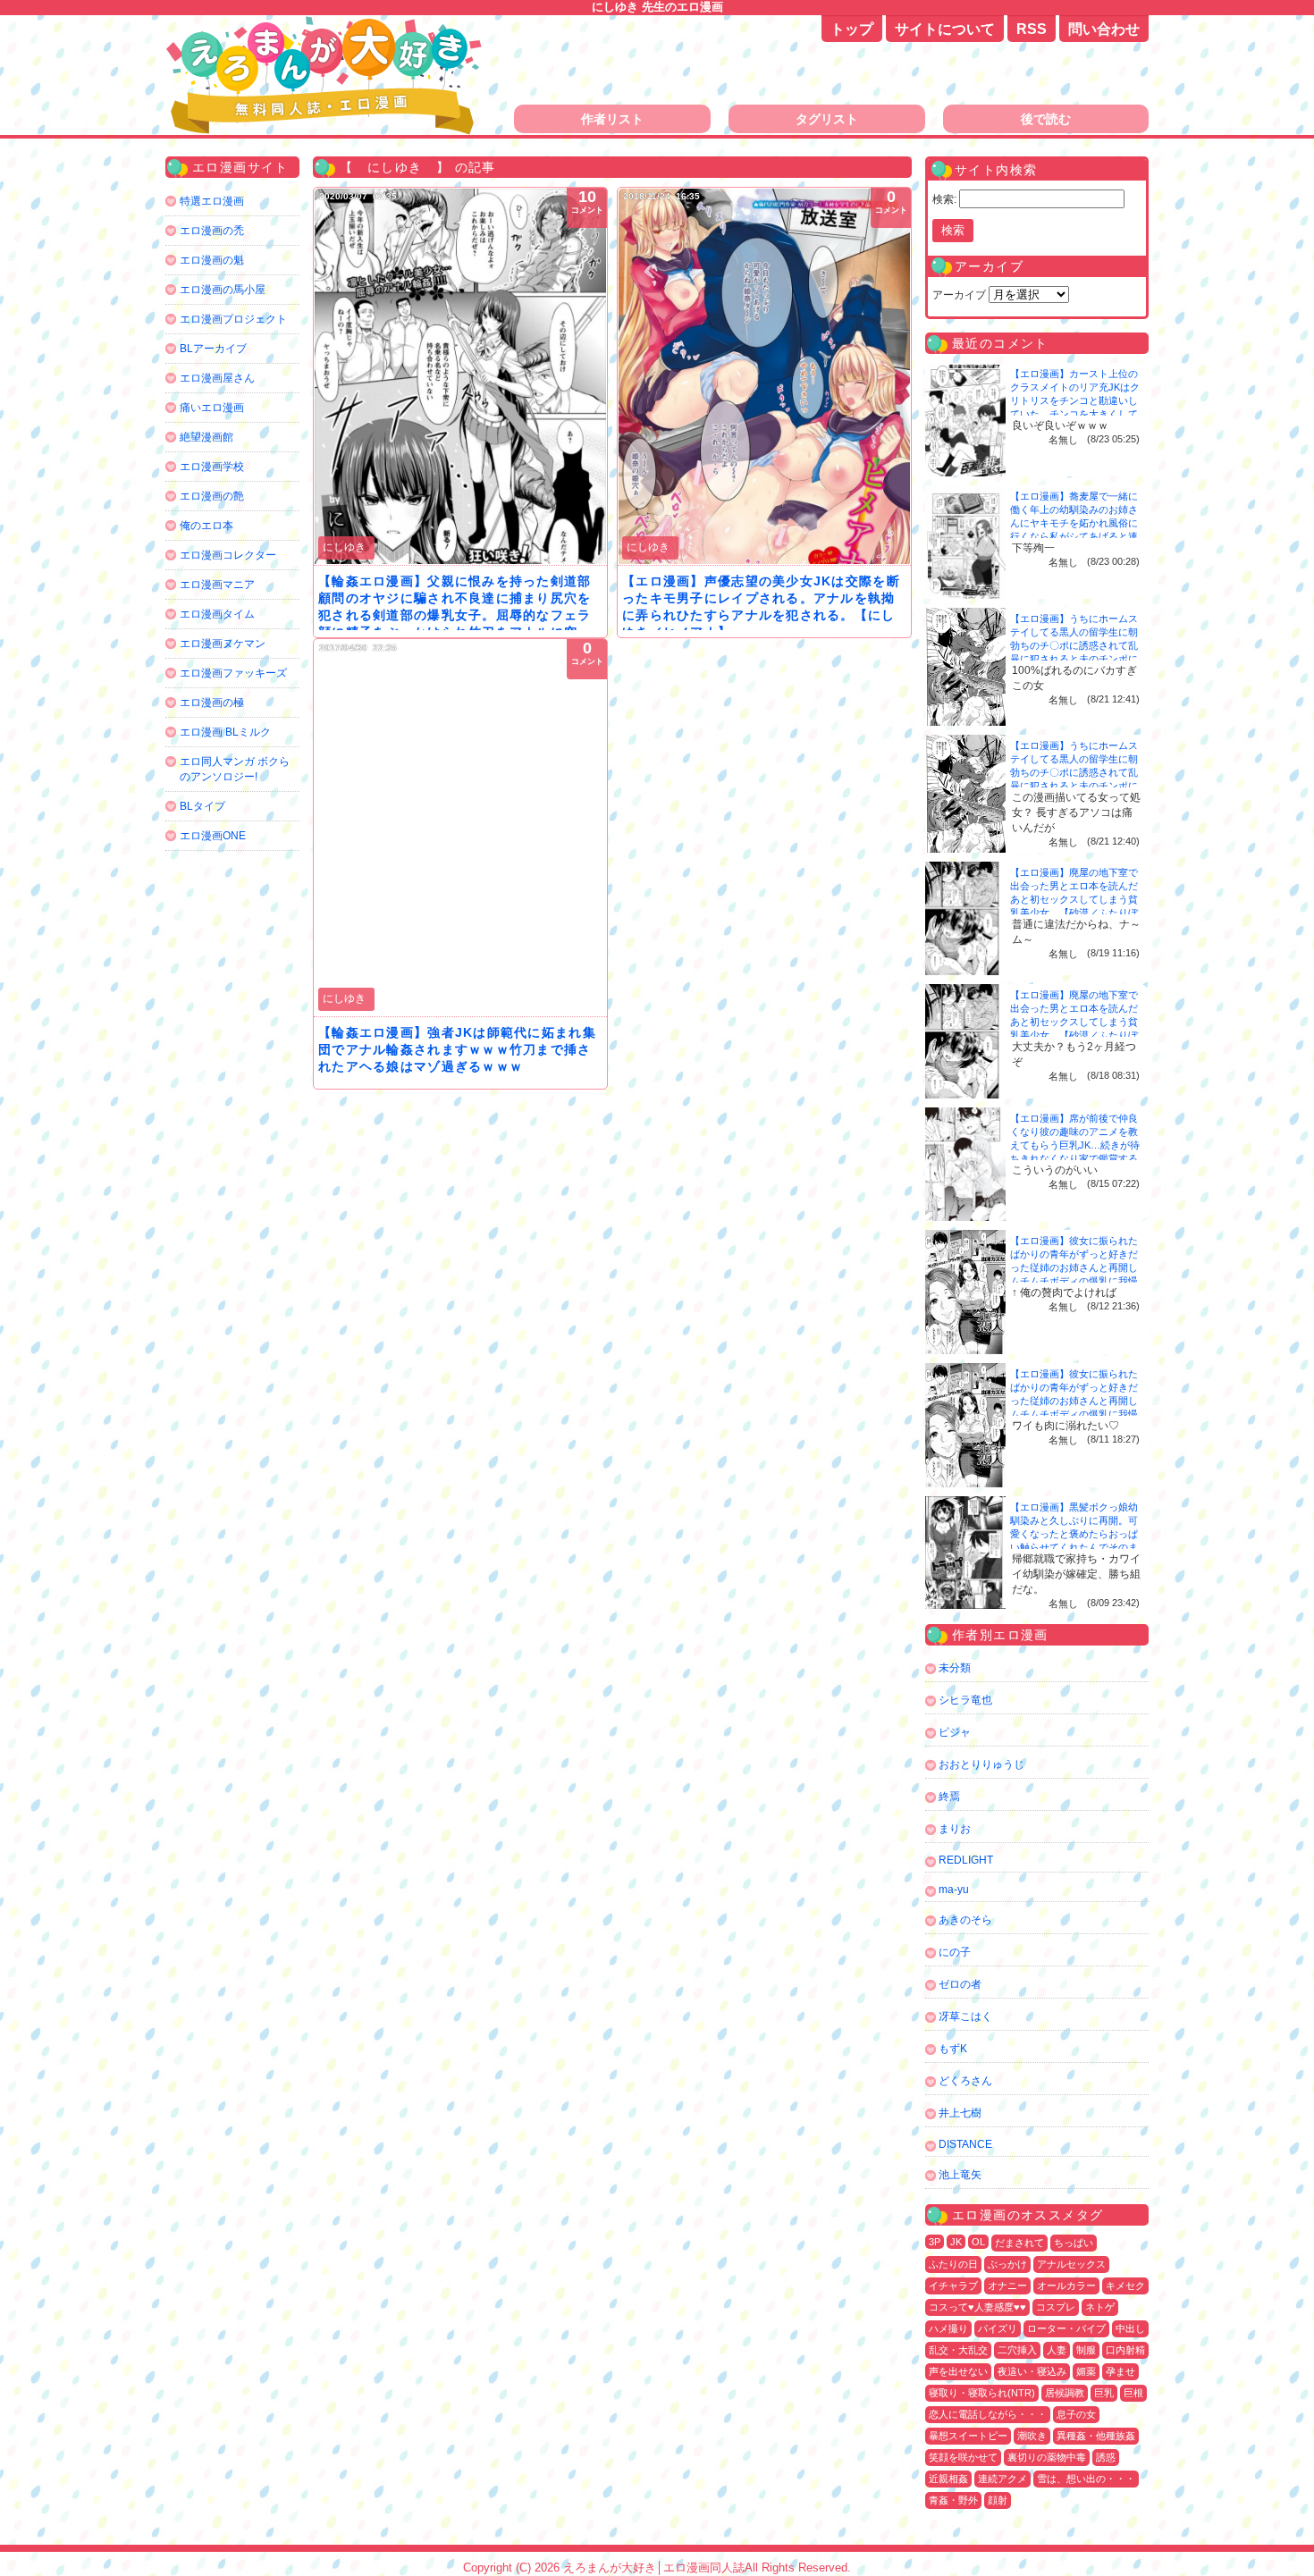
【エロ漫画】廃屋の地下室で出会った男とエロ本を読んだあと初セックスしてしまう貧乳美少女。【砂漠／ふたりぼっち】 (1074, 899)
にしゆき (344, 547)
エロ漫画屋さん (217, 378)
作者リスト (612, 119)
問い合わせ (1104, 29)
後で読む (1046, 119)
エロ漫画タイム (217, 614)
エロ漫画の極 (212, 703)
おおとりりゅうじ (981, 1764)
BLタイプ (202, 806)
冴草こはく (965, 2016)
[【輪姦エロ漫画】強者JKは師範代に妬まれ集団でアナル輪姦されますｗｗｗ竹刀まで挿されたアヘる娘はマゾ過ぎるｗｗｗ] (460, 828)
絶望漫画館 (206, 437)
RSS (1032, 29)
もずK (953, 2049)
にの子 (955, 1952)
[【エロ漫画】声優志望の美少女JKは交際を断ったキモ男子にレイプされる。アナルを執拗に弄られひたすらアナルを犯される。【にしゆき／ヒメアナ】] (764, 376)
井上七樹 (960, 2113)
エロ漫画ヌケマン (223, 644)
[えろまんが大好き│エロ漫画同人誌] (326, 25)
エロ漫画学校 (212, 467)
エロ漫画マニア (217, 585)
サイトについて (945, 29)
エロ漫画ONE (213, 836)
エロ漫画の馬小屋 (223, 290)
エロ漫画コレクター (228, 555)
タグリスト (827, 119)
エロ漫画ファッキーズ (233, 673)
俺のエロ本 (206, 526)
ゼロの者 (960, 1984)
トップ (852, 29)
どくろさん (965, 2081)
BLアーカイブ (213, 349)
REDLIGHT (966, 1860)
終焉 (949, 1797)
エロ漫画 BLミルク (225, 732)
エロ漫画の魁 (212, 260)
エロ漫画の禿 (212, 231)
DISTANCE (965, 2144)
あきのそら (965, 1920)
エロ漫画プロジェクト (233, 319)
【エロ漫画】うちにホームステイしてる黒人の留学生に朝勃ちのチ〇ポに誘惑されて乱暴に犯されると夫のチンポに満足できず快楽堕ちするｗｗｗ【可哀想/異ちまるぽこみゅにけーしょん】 (1075, 659)
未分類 (955, 1668)
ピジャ (955, 1732)
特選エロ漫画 (212, 201)
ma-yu (954, 1890)
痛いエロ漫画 (212, 408)
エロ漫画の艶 (212, 496)
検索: (944, 199)
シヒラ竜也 (965, 1700)
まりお (955, 1829)
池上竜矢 (960, 2175)
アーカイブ (959, 295)
